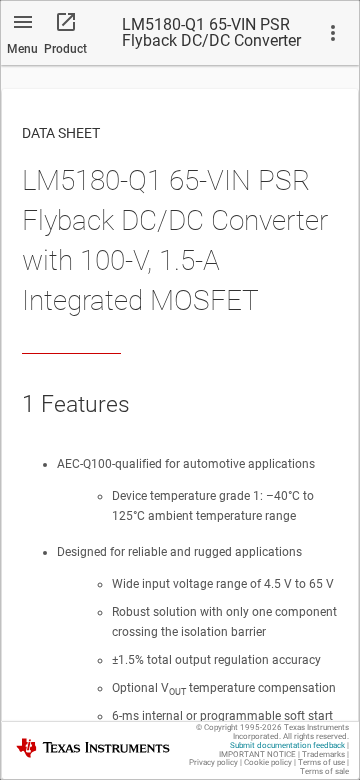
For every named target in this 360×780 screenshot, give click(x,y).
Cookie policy (268, 762)
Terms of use (321, 762)
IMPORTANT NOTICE (257, 754)
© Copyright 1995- (239, 727)
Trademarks (323, 754)
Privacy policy (213, 762)
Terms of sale (324, 771)
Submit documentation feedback (287, 745)
